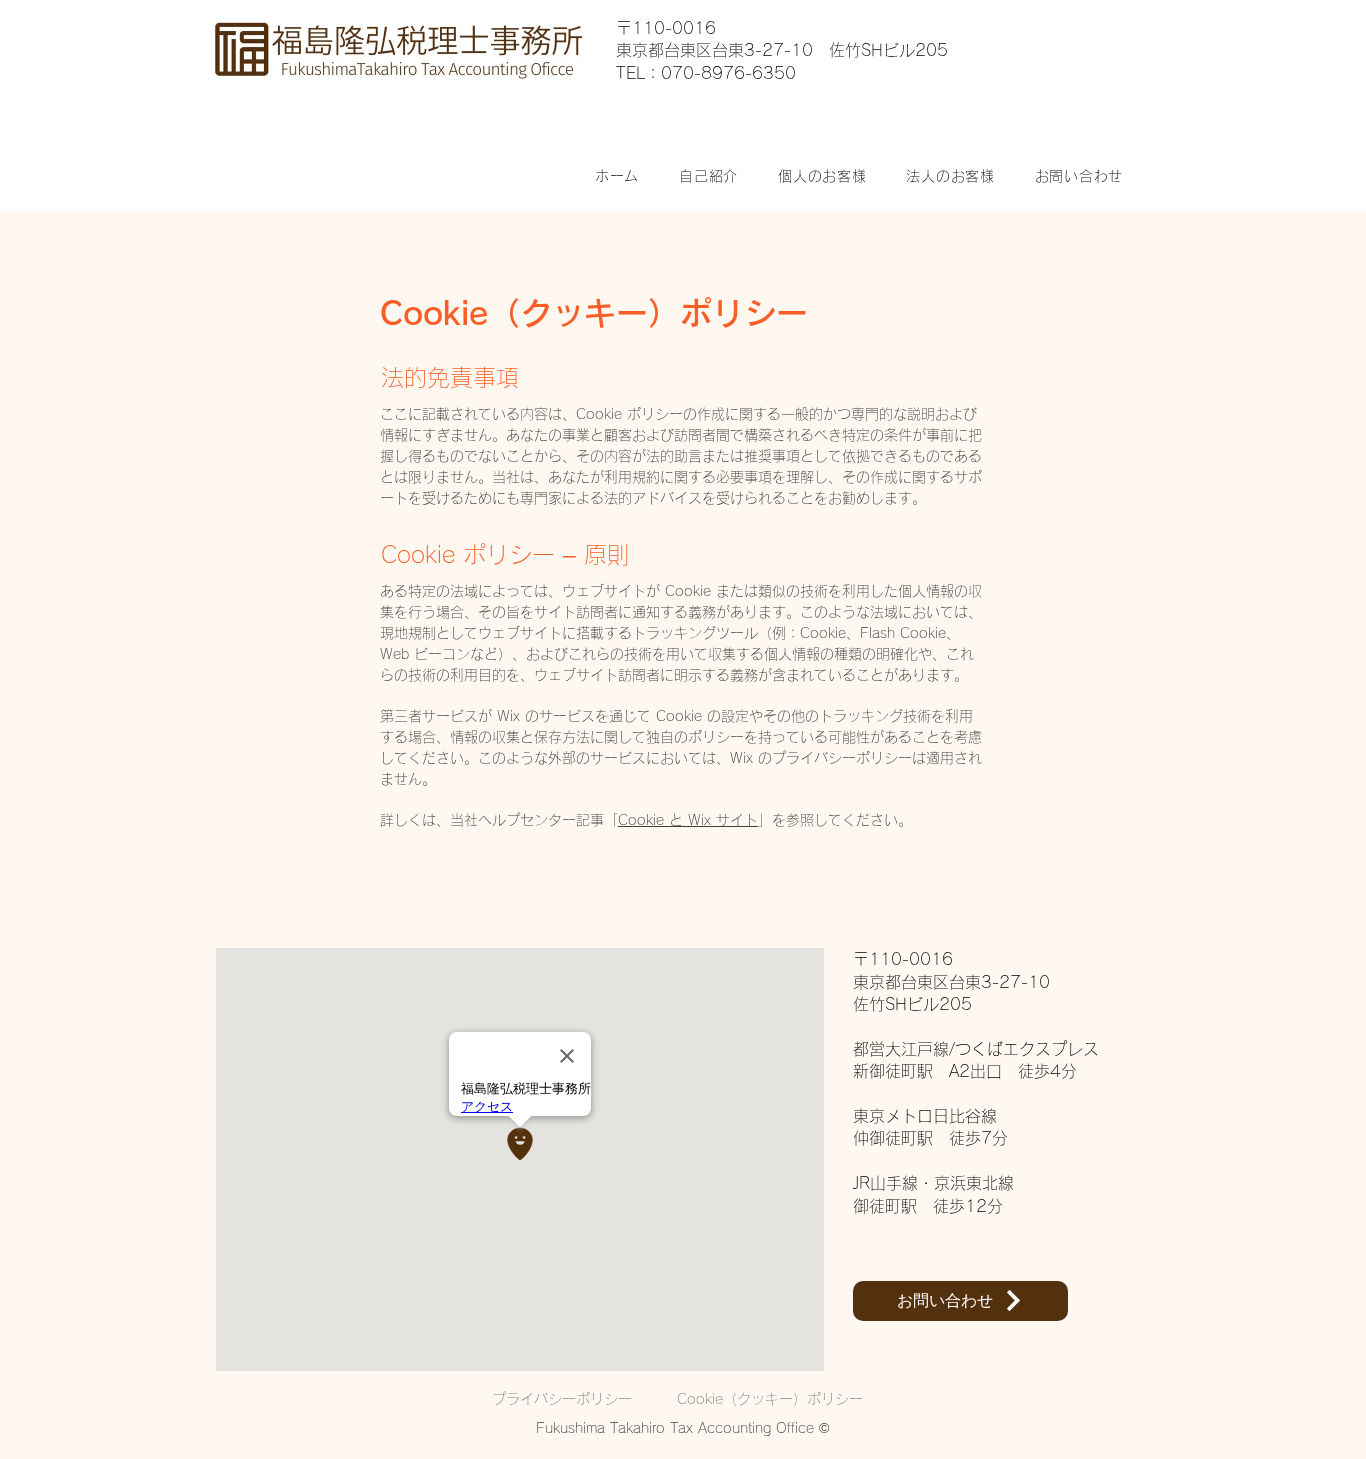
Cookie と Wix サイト (688, 820)
